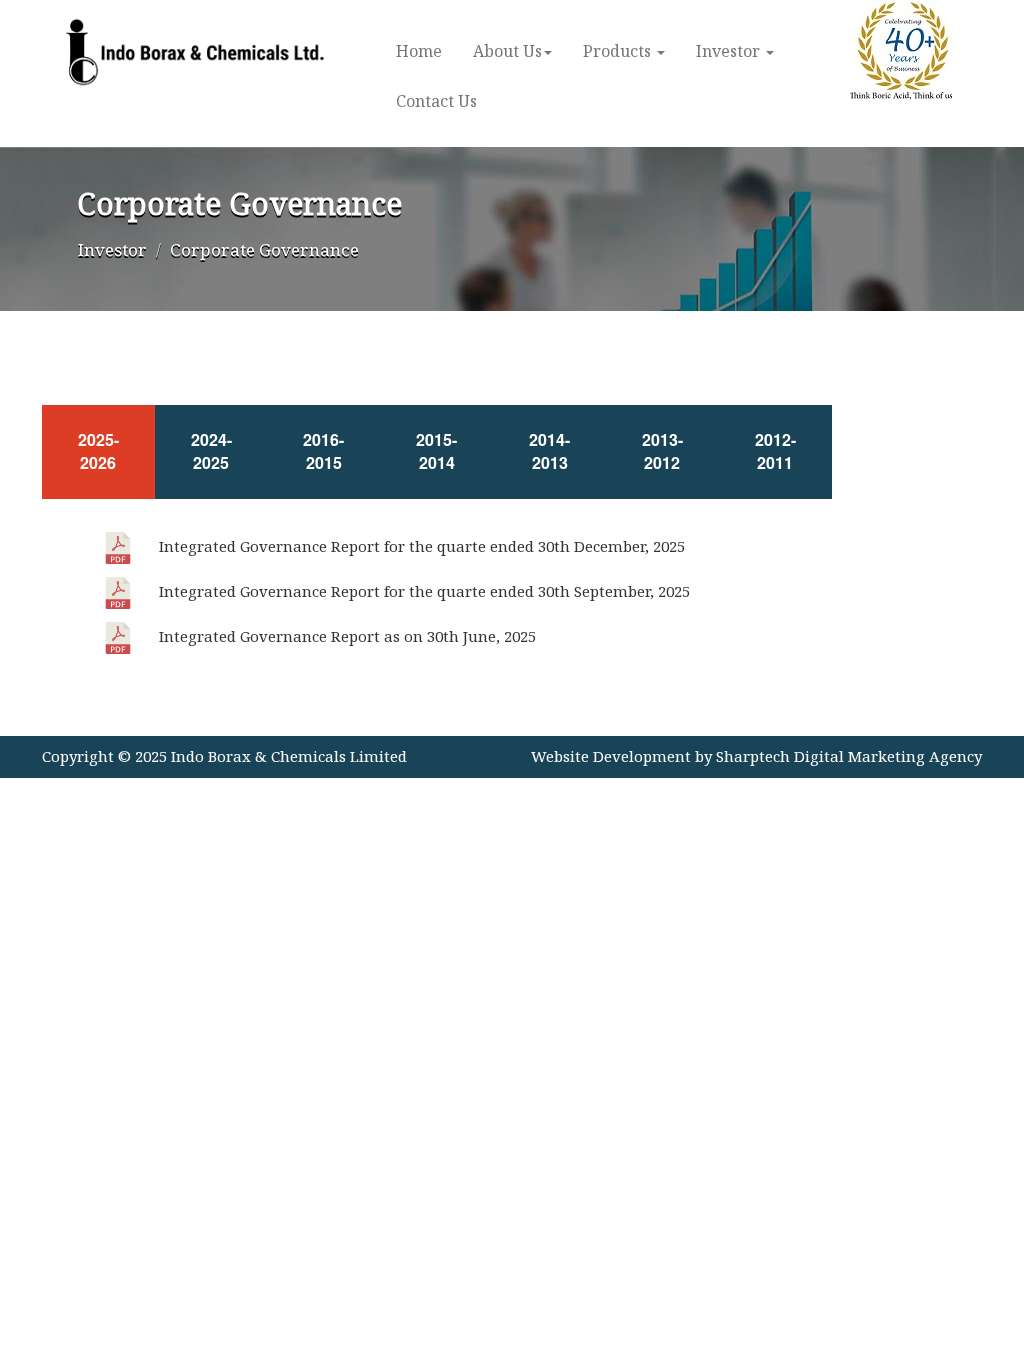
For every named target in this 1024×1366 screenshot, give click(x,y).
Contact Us (436, 101)
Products (619, 51)
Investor (730, 51)
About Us (507, 51)
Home (419, 51)
